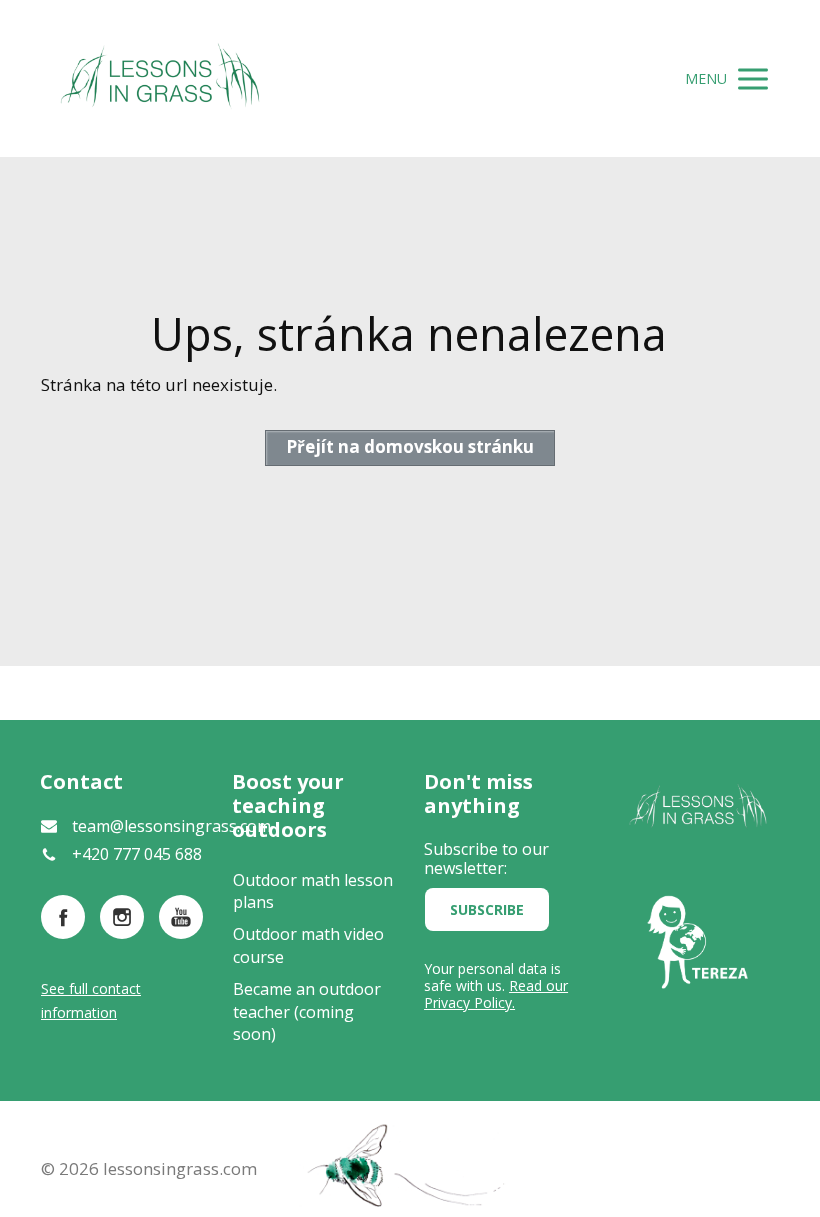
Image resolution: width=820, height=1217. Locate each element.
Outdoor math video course (308, 945)
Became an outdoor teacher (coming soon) (307, 1011)
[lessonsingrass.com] (160, 78)
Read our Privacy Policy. (496, 994)
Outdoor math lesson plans (313, 891)
